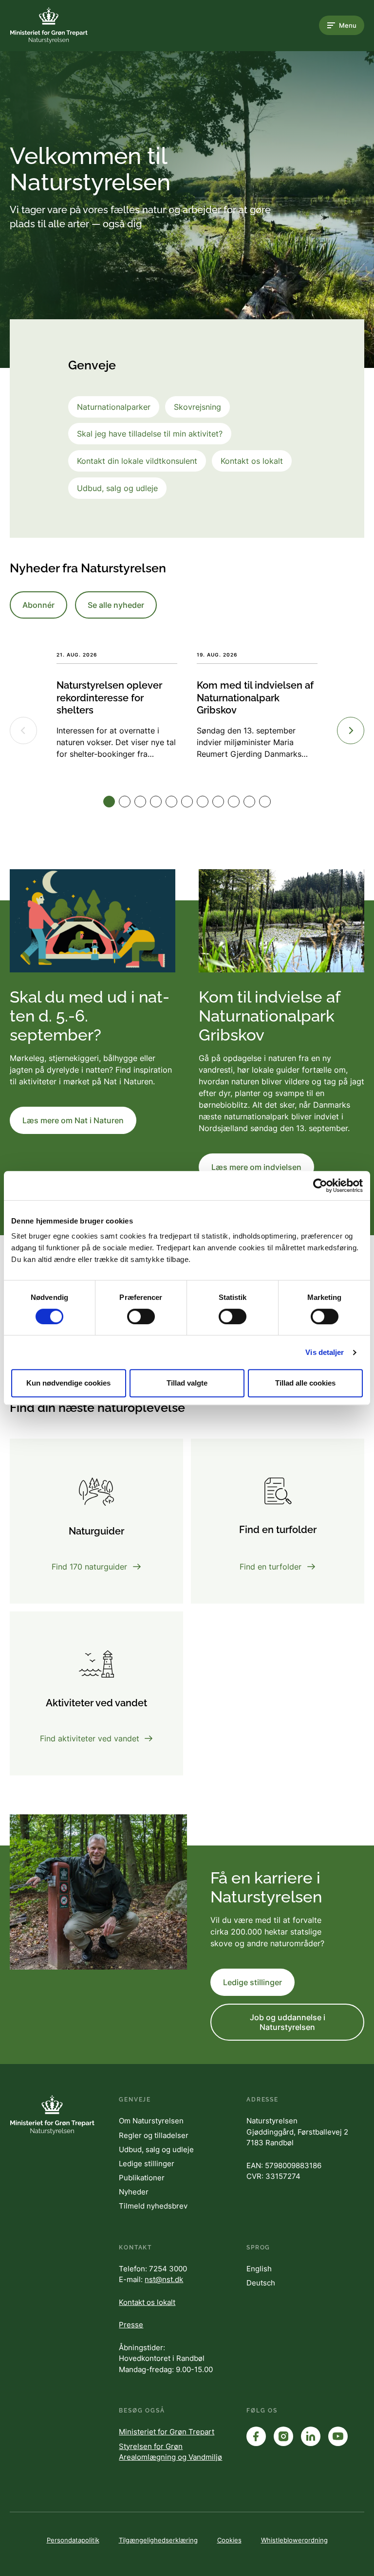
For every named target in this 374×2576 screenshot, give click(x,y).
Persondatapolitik (73, 2540)
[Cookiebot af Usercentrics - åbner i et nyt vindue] (320, 1186)
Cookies (229, 2540)
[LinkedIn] (311, 2436)
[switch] (141, 1316)
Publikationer (142, 2178)
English (259, 2269)
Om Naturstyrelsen (151, 2121)
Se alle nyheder (116, 605)
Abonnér (38, 605)
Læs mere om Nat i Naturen (73, 1120)
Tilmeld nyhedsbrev (153, 2206)
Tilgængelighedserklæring (158, 2540)
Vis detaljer (325, 1352)
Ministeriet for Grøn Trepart (167, 2432)
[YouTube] (338, 2436)
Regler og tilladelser (154, 2135)
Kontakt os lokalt (252, 461)
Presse (131, 2325)
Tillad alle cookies (305, 1383)
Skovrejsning (197, 407)
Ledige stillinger (252, 1982)
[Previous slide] (23, 731)
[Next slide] (351, 731)
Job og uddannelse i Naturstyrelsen (288, 2022)
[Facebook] (256, 2436)
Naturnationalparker (114, 407)
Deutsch (261, 2283)
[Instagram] (283, 2436)
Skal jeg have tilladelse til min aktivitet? (150, 434)
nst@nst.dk (164, 2279)
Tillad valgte (187, 1383)
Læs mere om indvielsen (256, 1167)
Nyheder (134, 2192)
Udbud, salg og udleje (117, 488)
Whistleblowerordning (294, 2540)
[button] (109, 802)
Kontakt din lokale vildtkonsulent (137, 461)
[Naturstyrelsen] (49, 25)
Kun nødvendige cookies (68, 1383)
